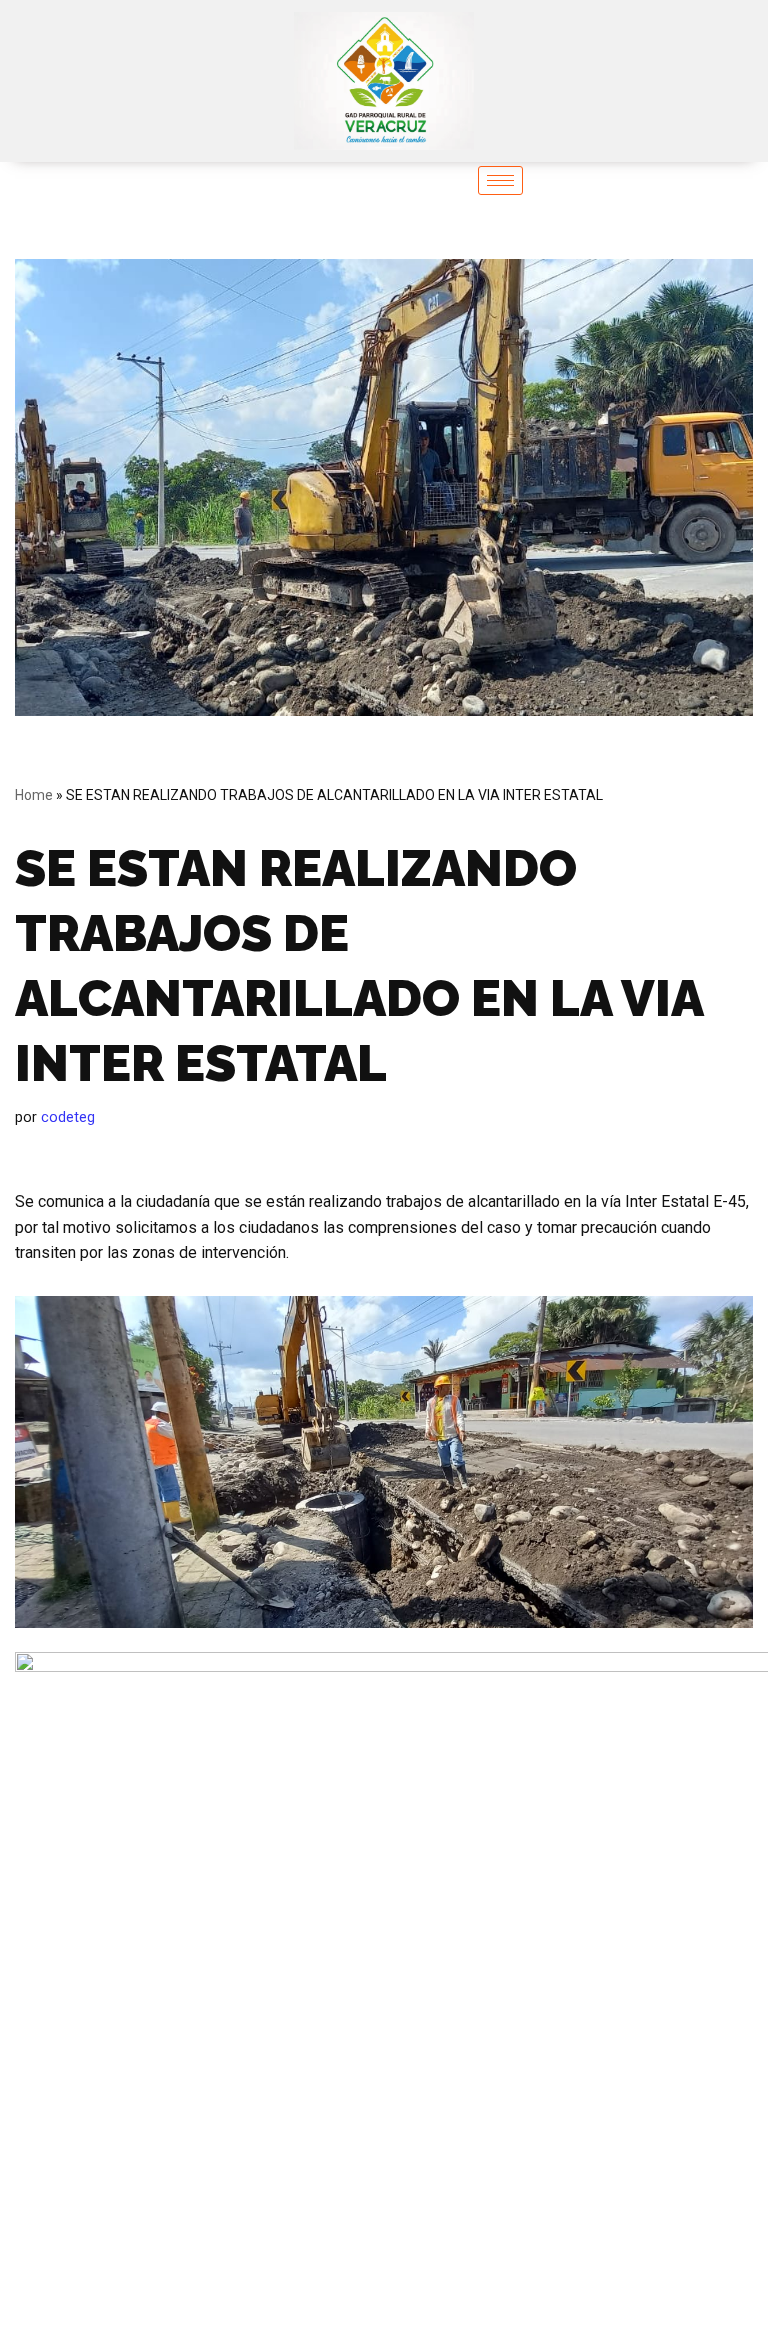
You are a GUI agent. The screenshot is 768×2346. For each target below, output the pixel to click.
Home (34, 795)
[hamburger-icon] (500, 180)
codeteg (68, 1117)
